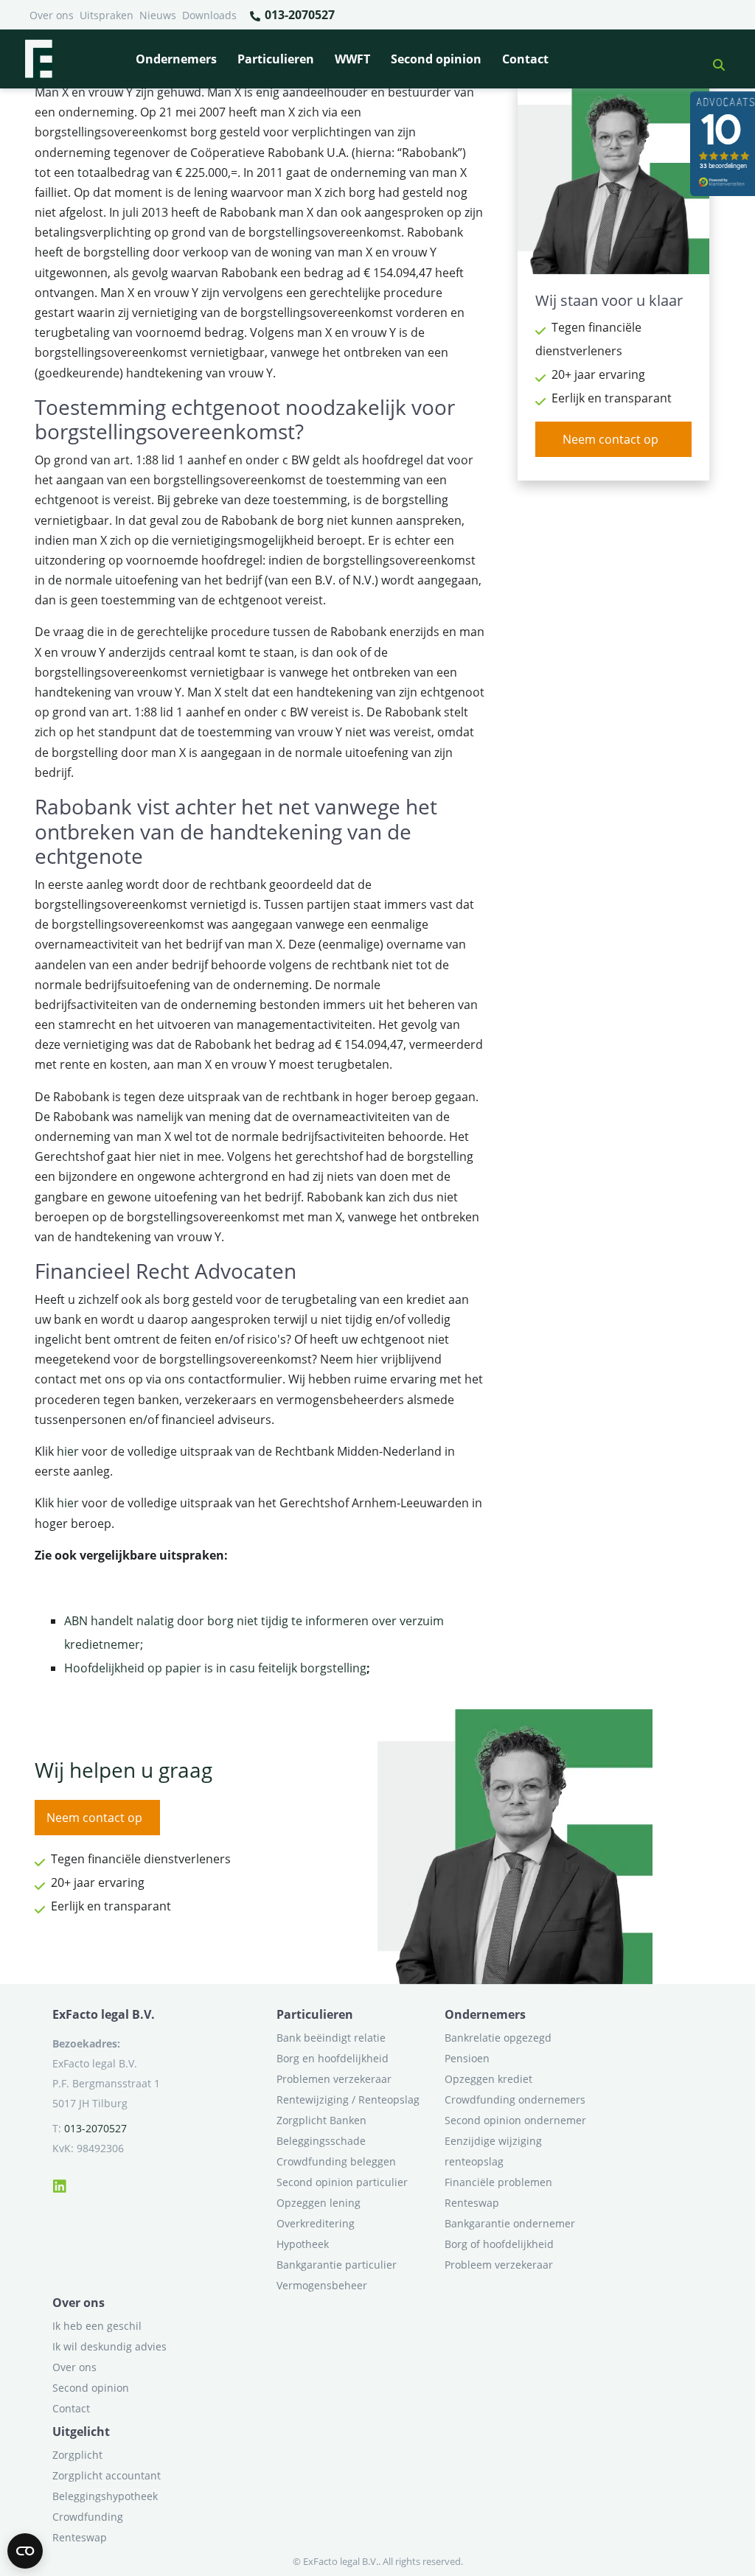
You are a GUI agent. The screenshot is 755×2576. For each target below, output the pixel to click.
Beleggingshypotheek (105, 2496)
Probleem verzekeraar (499, 2265)
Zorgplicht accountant (107, 2475)
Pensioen (467, 2058)
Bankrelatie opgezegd (498, 2038)
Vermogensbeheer (322, 2285)
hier (367, 1359)
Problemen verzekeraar (334, 2079)
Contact (525, 59)
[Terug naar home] (38, 59)
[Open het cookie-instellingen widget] (25, 2551)
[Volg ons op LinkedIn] (60, 2184)
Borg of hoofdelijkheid (499, 2244)
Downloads (209, 15)
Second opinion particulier (342, 2182)
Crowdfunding (88, 2517)
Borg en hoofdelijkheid (333, 2058)
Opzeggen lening (319, 2203)
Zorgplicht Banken (321, 2120)
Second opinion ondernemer (515, 2120)
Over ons (52, 15)
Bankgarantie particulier (337, 2265)
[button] (713, 59)
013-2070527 (298, 15)
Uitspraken (107, 15)
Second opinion (436, 59)
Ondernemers (176, 59)
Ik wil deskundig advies (109, 2346)
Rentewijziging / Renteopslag (348, 2099)
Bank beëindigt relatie (331, 2038)
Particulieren (276, 59)
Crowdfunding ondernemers (515, 2099)
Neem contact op (610, 439)
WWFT (352, 59)
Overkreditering (316, 2223)
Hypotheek (303, 2244)
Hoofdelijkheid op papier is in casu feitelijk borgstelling (215, 1668)
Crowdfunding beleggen (336, 2161)
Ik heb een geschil (97, 2326)
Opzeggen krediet (488, 2079)
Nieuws (158, 15)
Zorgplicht (77, 2455)
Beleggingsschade (321, 2141)
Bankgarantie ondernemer (510, 2223)
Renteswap (472, 2203)
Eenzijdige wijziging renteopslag (493, 2151)
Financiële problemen (498, 2182)
